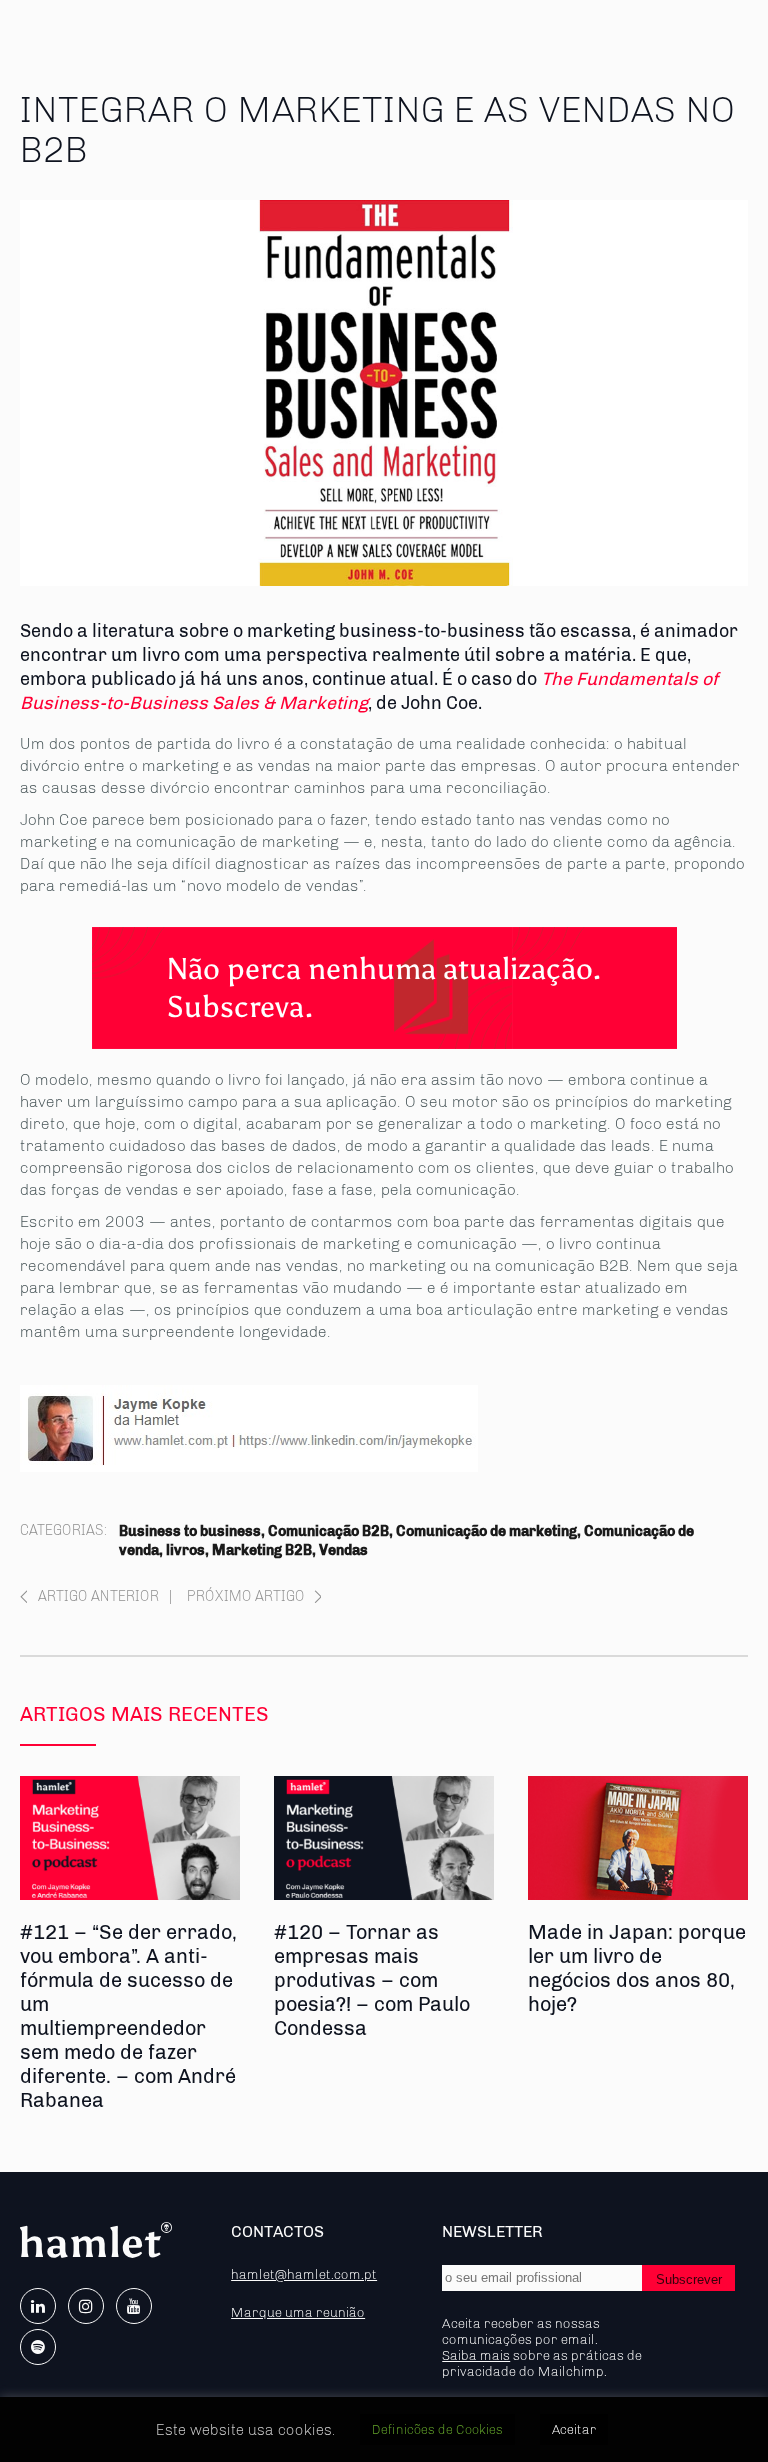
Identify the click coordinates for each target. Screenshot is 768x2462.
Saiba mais (476, 2355)
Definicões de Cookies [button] (437, 2429)
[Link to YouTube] (134, 2306)
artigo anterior (98, 1596)
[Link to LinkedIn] (38, 2306)
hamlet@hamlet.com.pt (304, 2274)
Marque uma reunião (298, 2312)
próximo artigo (246, 1596)
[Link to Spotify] (38, 2347)
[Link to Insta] (86, 2306)
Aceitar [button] (574, 2429)
